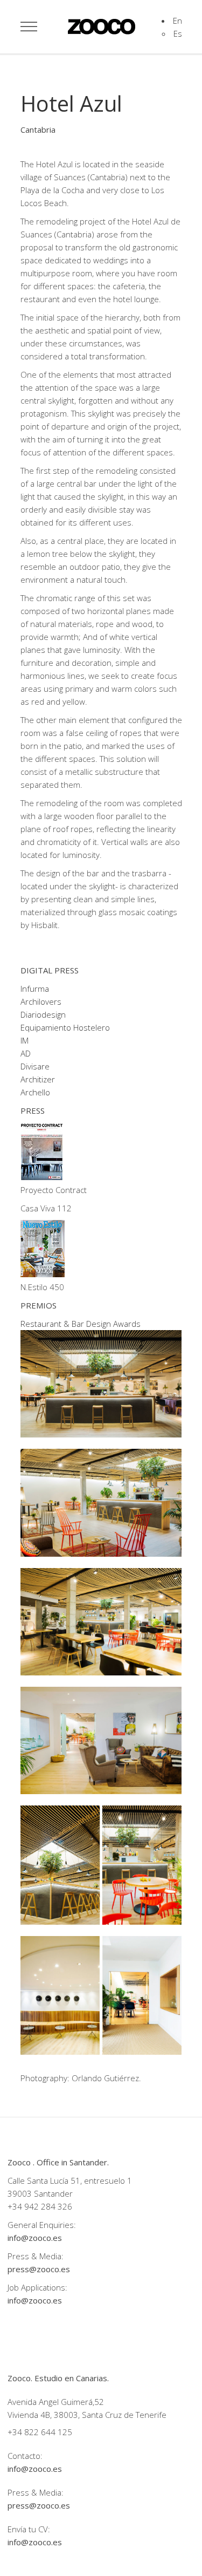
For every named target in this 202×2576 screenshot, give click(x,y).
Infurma (35, 989)
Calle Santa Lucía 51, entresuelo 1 (70, 2180)
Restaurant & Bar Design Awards (81, 1324)
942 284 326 (48, 2206)
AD (26, 1053)
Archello (35, 1092)
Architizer (38, 1079)
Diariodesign (43, 1014)
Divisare (35, 1066)
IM (25, 1040)
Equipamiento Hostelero (65, 1027)
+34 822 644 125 (40, 2432)
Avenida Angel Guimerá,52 (56, 2402)
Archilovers (41, 1001)
